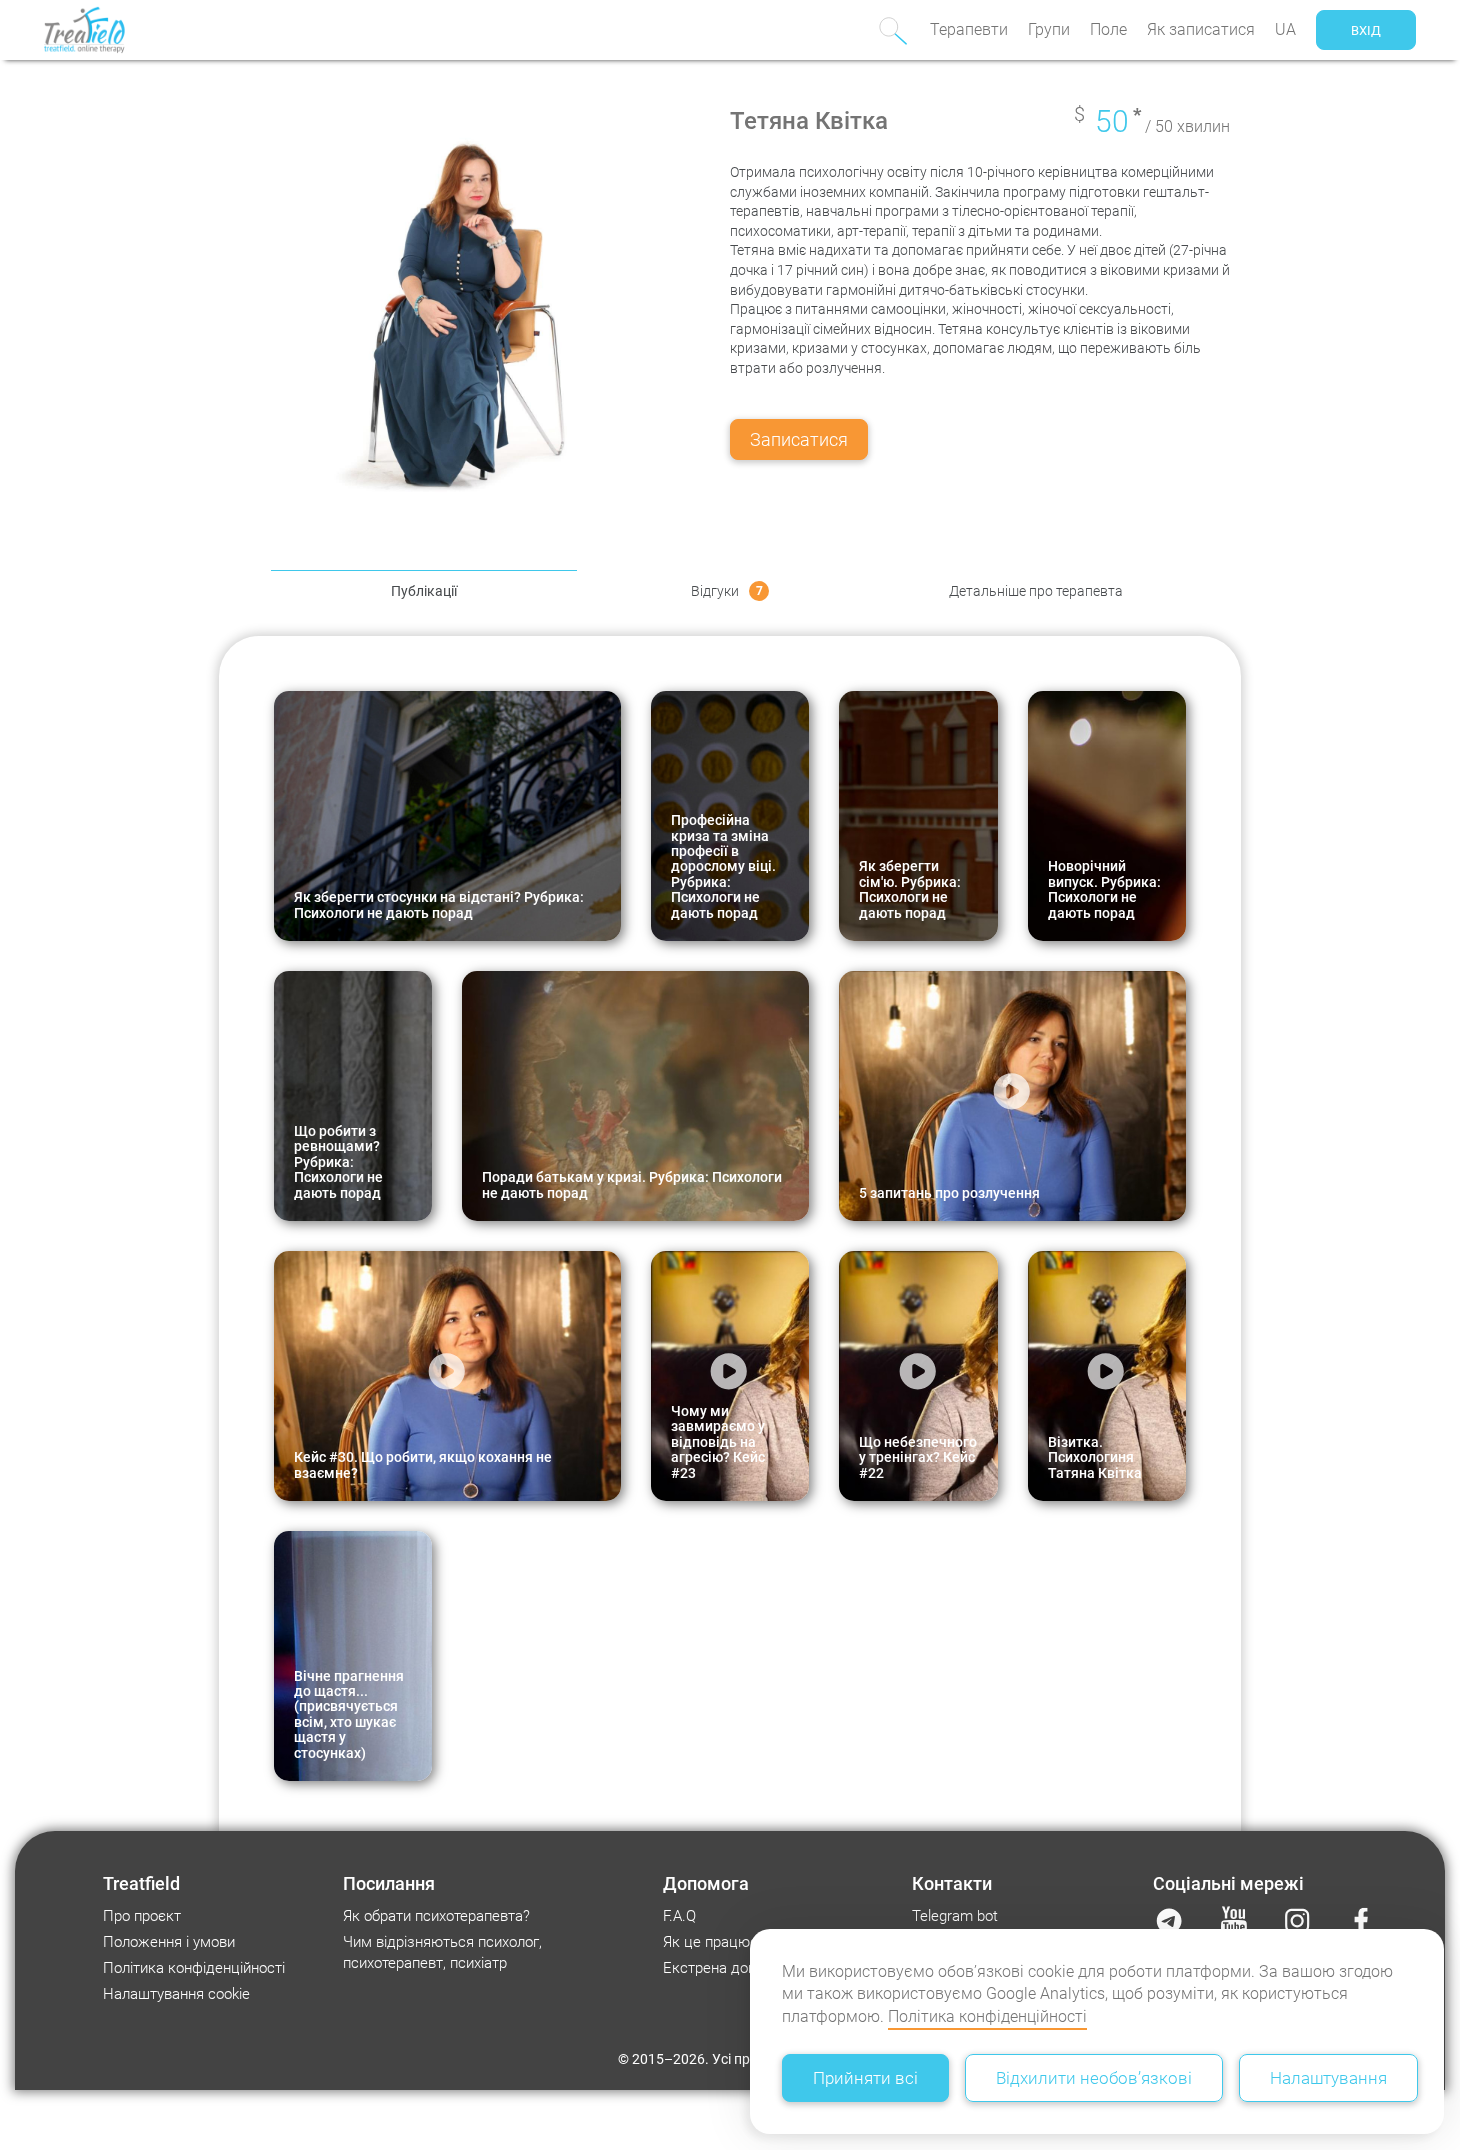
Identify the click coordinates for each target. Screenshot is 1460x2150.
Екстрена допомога (730, 1968)
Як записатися (1201, 29)
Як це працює (710, 1942)
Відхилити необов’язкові (1094, 2078)
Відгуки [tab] (727, 591)
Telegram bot (955, 1916)
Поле (1108, 29)
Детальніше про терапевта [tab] (1036, 591)
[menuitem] (969, 30)
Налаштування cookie (176, 1994)
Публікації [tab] (424, 591)
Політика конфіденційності (987, 2016)
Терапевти (969, 29)
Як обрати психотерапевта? (436, 1916)
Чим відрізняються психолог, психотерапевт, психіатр (442, 1952)
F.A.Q (679, 1916)
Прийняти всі (865, 2078)
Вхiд (1366, 30)
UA (1285, 29)
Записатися (799, 439)
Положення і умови (169, 1942)
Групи (1049, 29)
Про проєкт (142, 1916)
